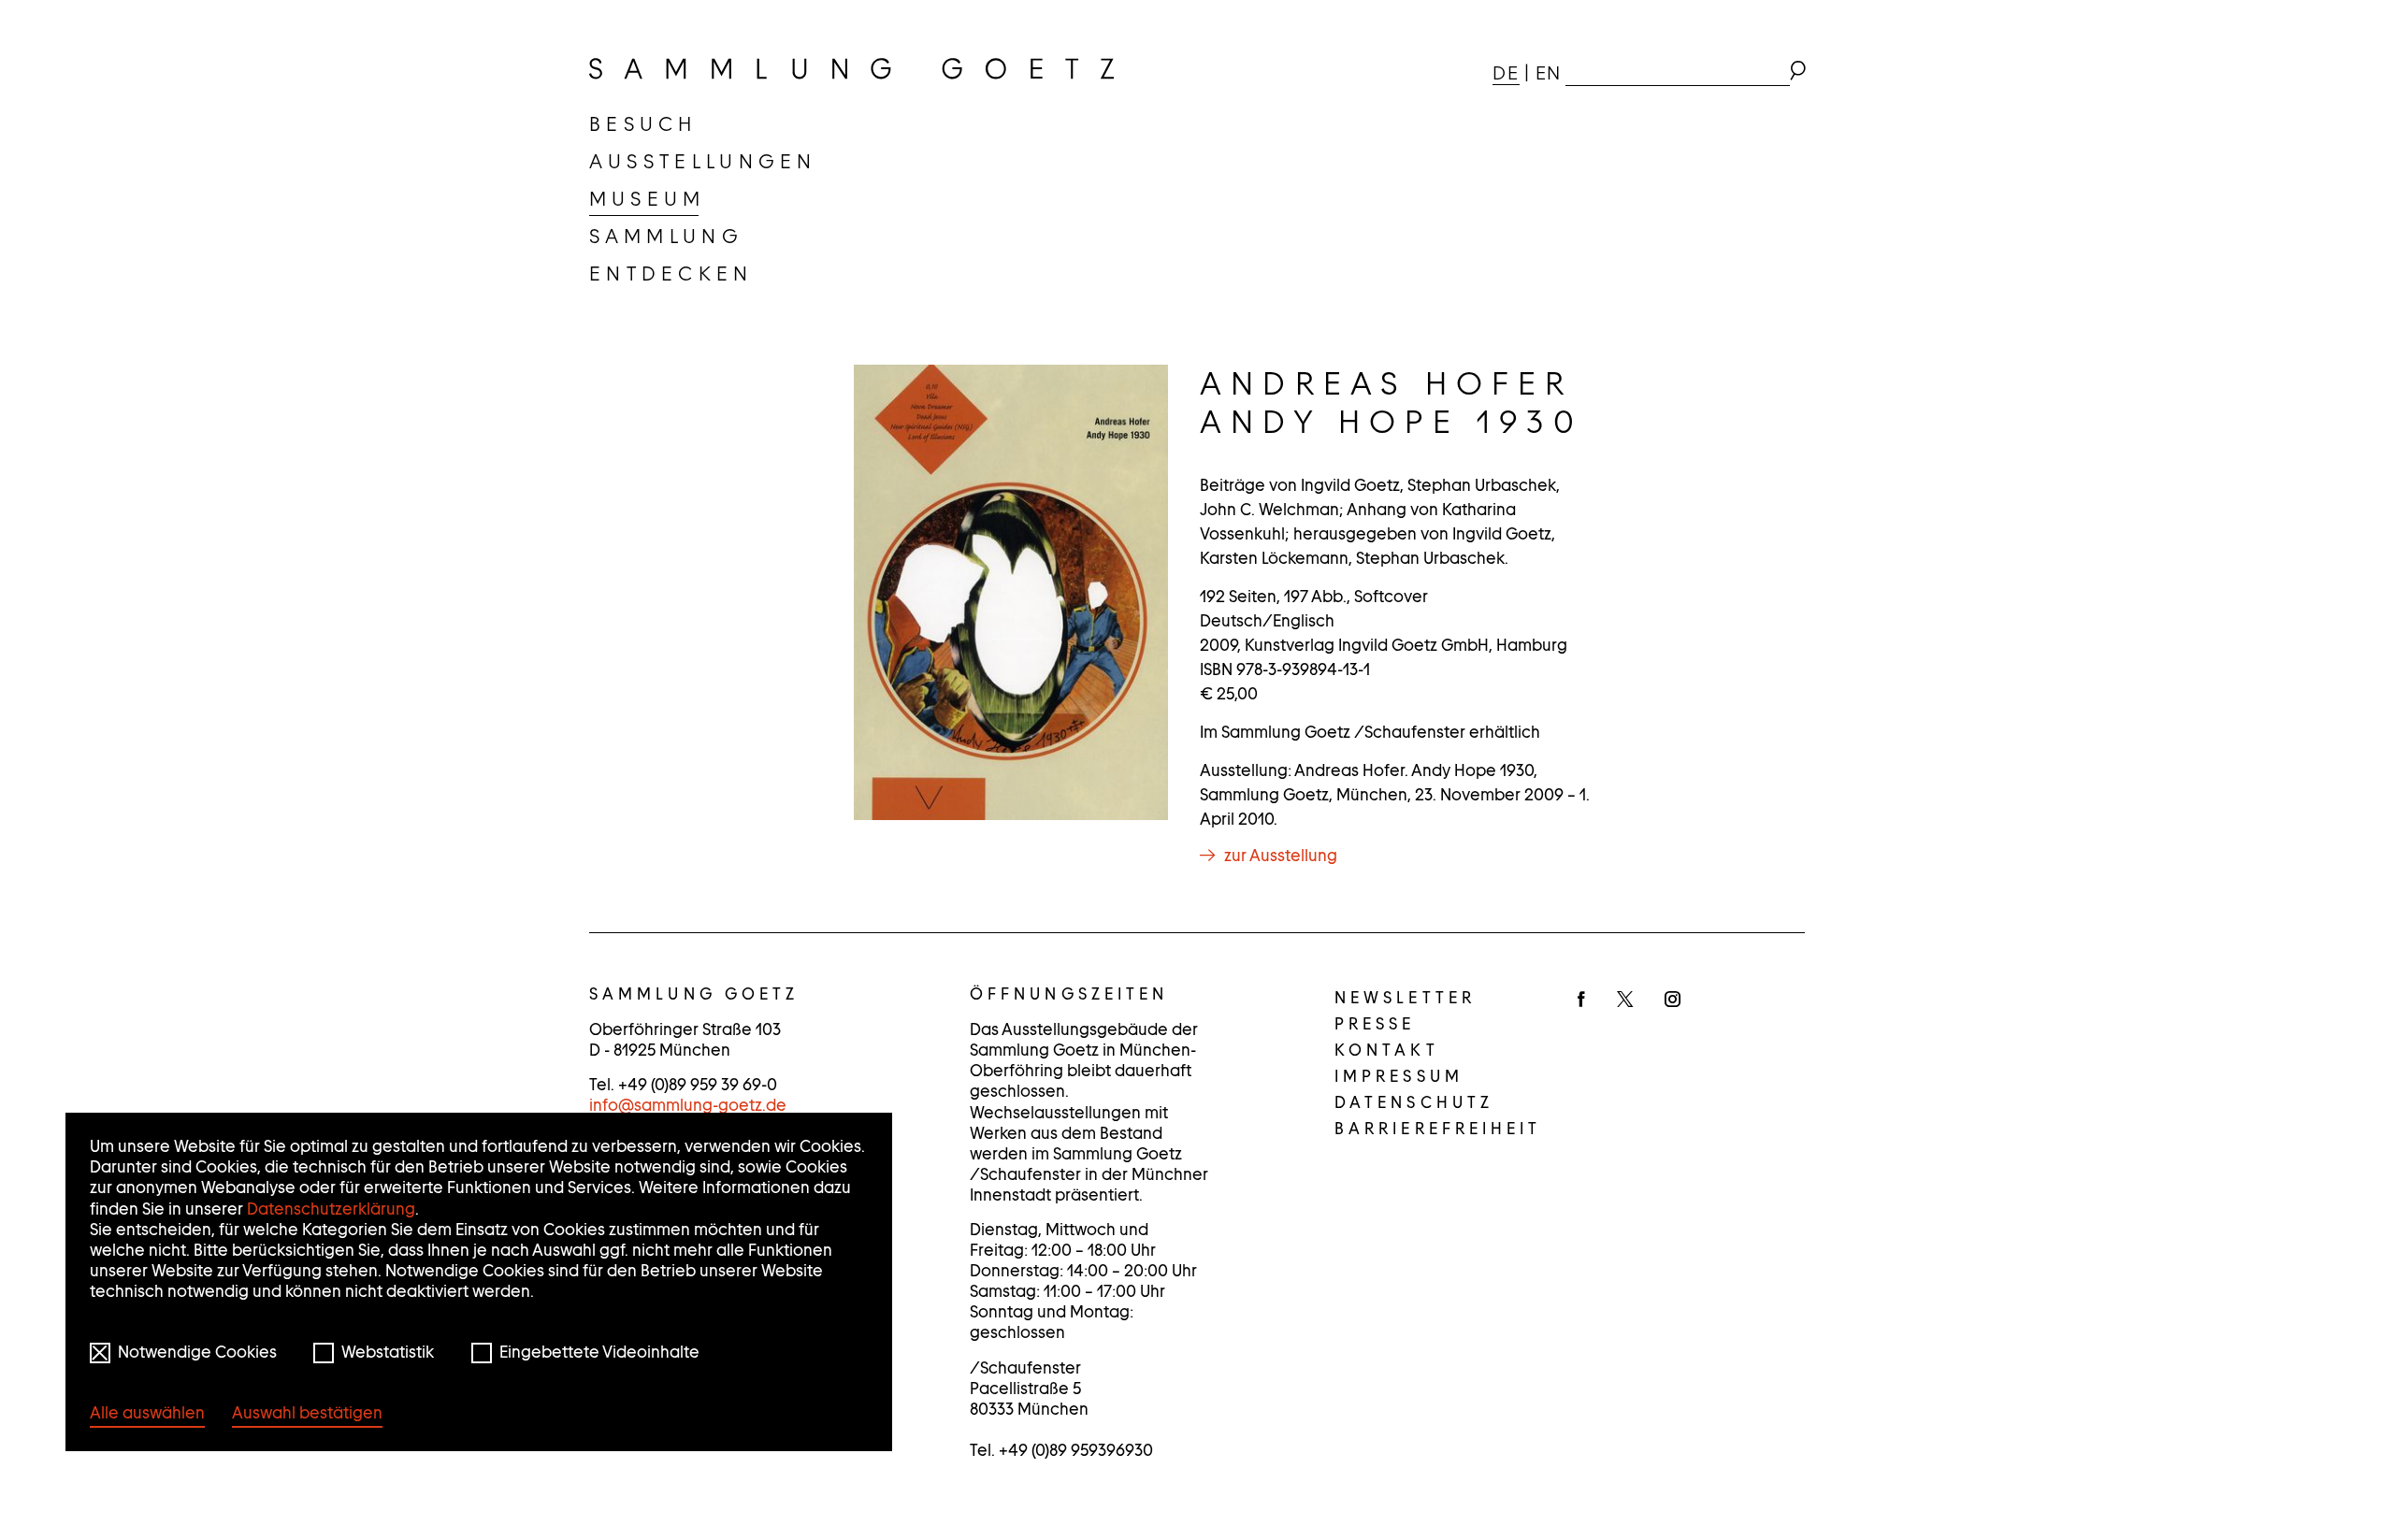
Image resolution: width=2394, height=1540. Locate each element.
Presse (1375, 1024)
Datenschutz (1414, 1102)
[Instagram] (1673, 1000)
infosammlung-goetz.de (688, 1105)
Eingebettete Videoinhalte (599, 1352)
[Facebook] (1581, 1000)
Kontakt (1387, 1050)
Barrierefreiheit (1438, 1129)
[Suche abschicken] (1797, 73)
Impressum (1399, 1076)
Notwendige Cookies (197, 1352)
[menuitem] (643, 124)
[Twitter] (1625, 1000)
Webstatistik (388, 1352)
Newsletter (1405, 998)
